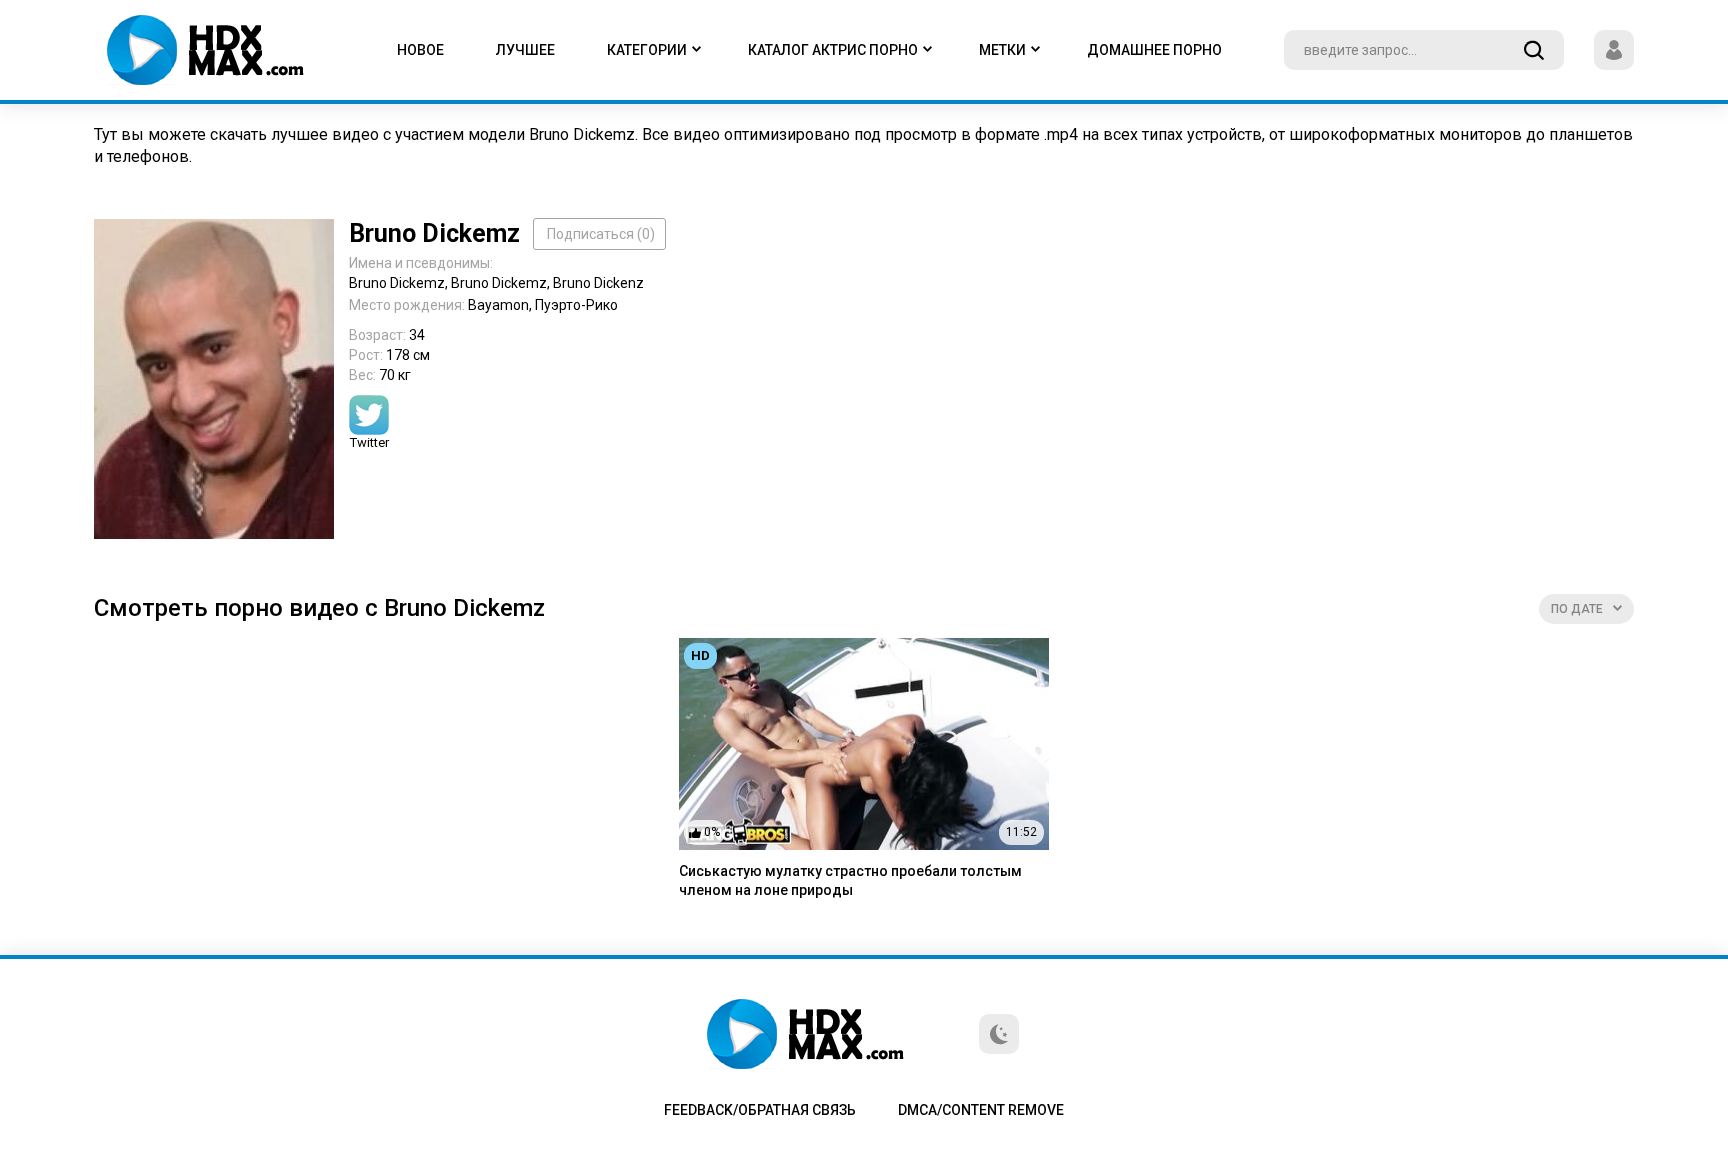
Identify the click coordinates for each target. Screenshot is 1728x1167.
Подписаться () (601, 234)
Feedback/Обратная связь (760, 1110)
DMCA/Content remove (981, 1110)
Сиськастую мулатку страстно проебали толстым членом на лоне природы (850, 881)
